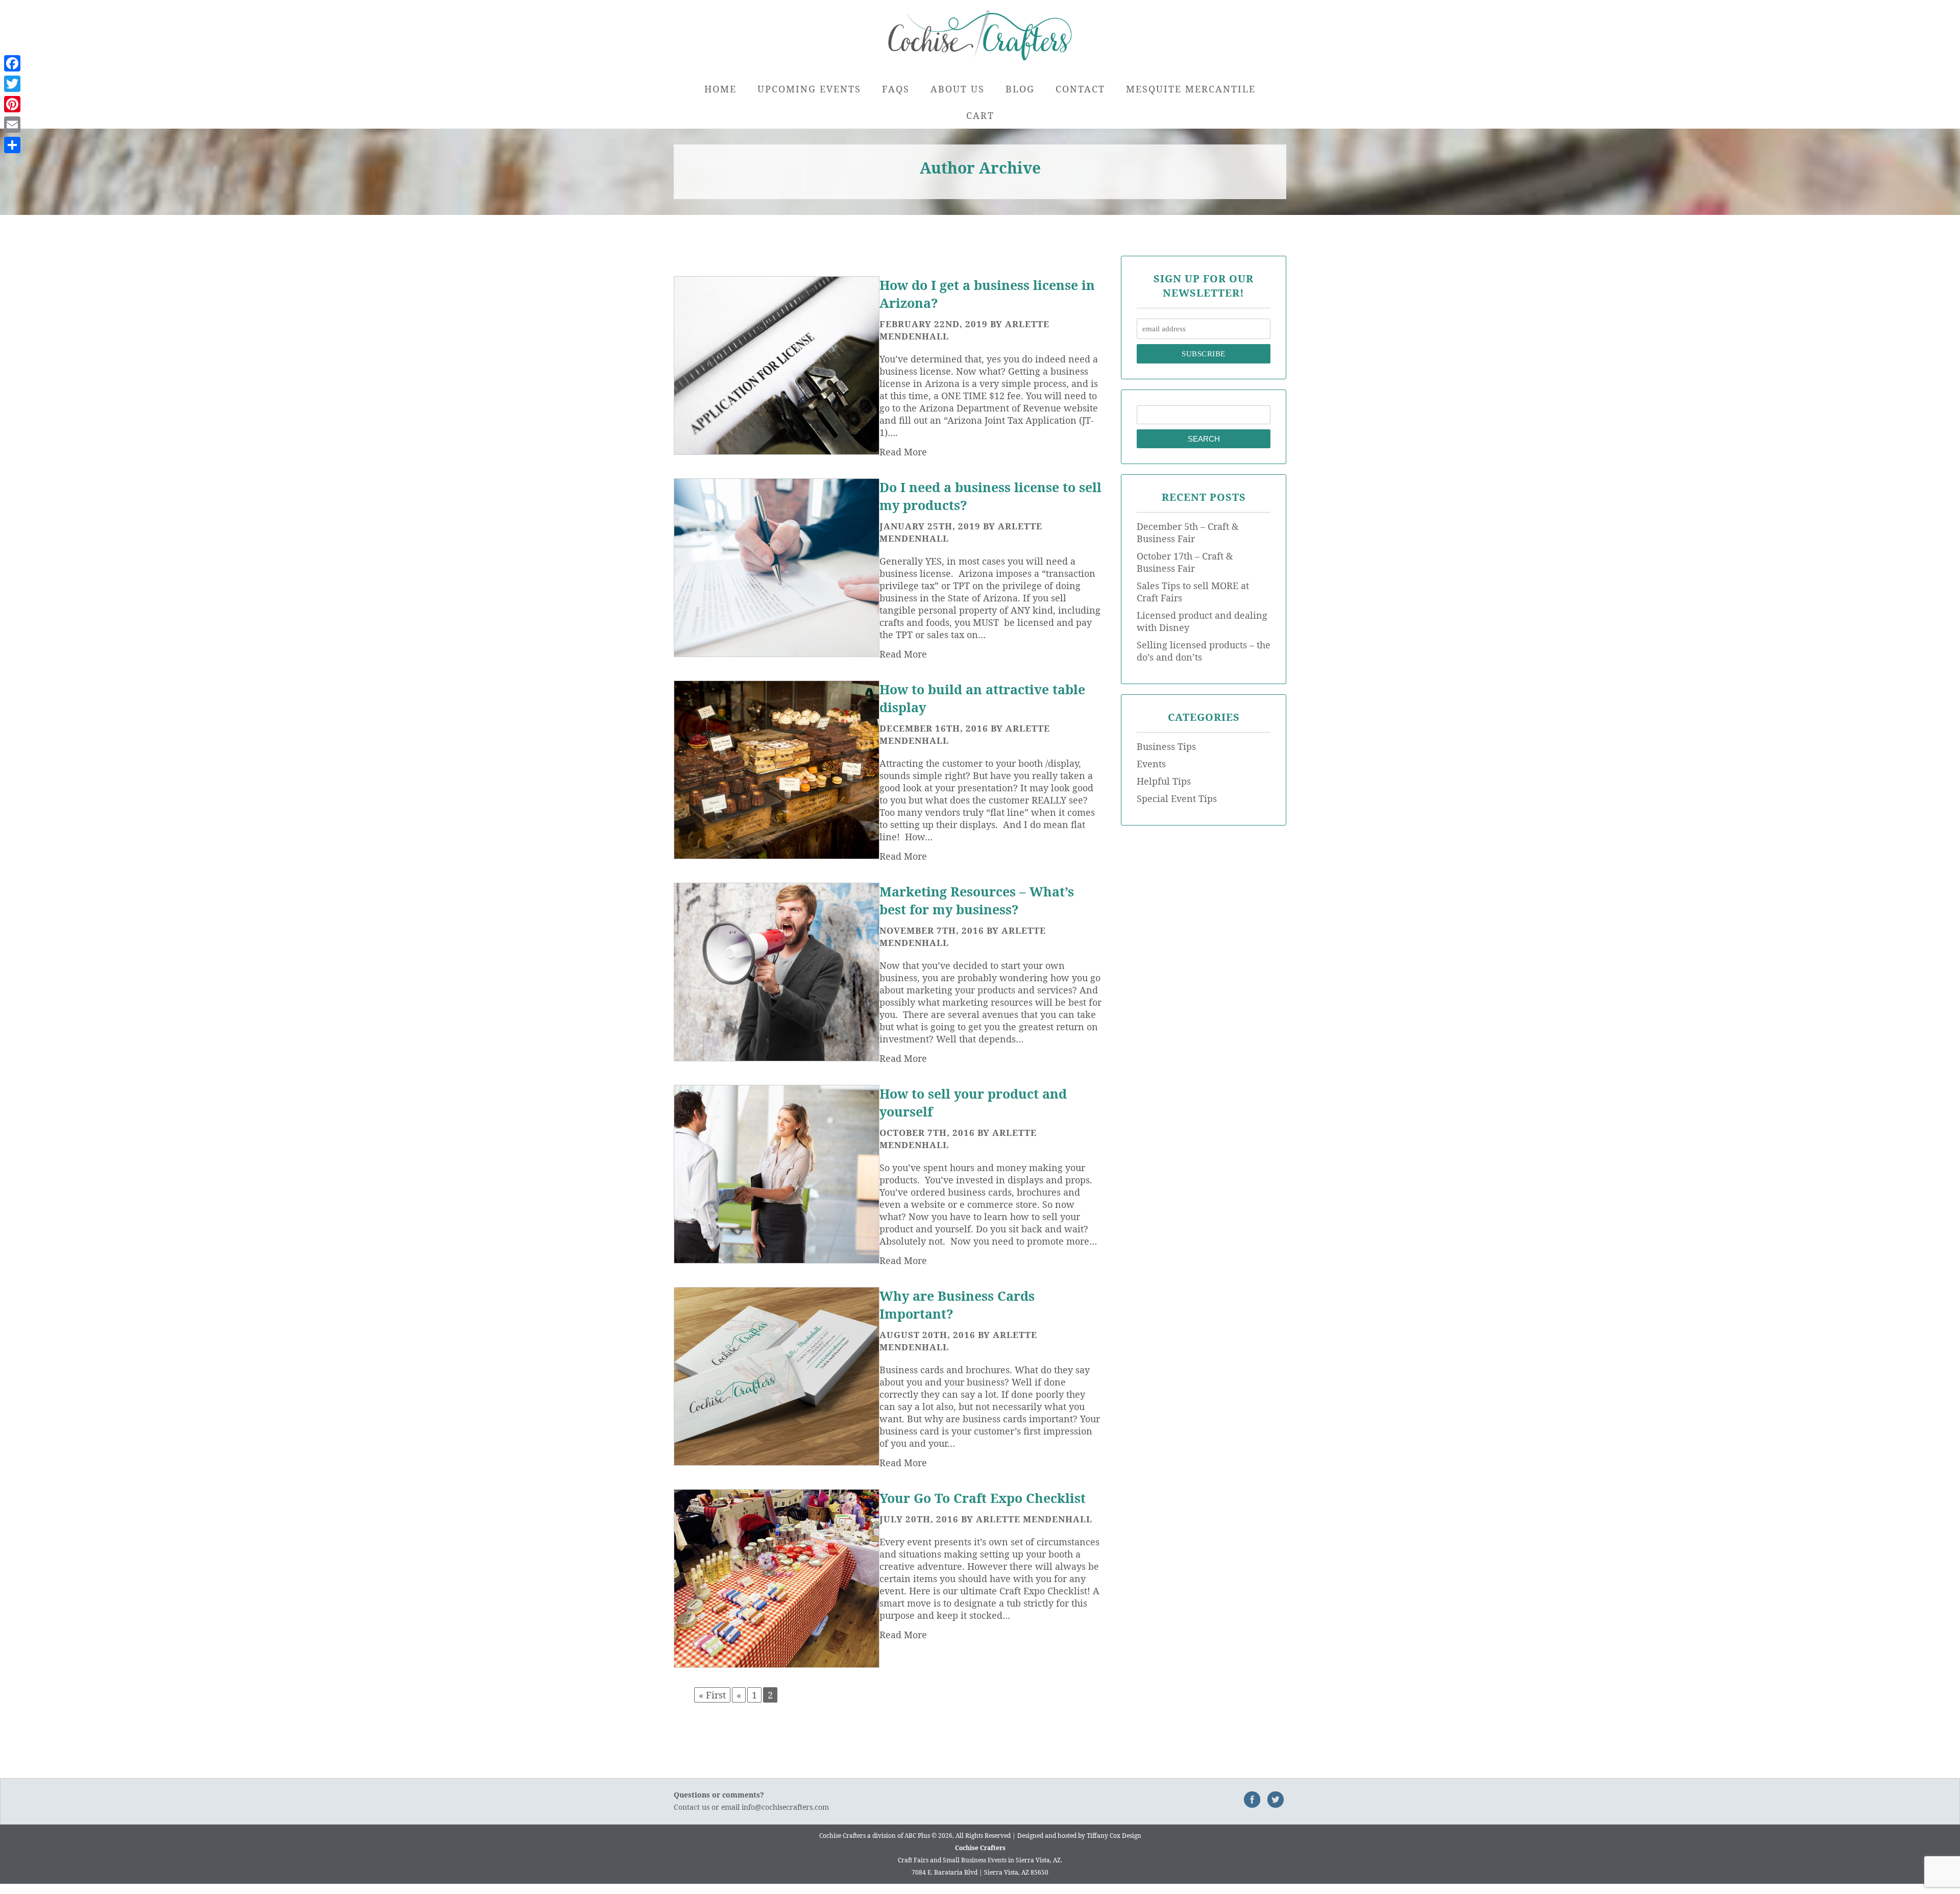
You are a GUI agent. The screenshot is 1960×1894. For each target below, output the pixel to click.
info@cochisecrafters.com (785, 1807)
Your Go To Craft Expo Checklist (983, 1498)
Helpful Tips (1164, 781)
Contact (1080, 89)
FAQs (896, 89)
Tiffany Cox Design (1114, 1836)
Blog (1020, 89)
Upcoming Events (809, 89)
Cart (980, 115)
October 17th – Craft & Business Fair (1185, 562)
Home (720, 89)
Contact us (692, 1807)
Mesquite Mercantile (1191, 89)
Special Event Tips (1177, 798)
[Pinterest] (12, 104)
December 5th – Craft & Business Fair (1187, 532)
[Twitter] (12, 84)
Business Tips (1166, 746)
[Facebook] (12, 63)
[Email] (12, 125)
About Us (958, 89)
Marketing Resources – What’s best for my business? (977, 900)
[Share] (12, 145)
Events (1151, 764)
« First (712, 1695)
